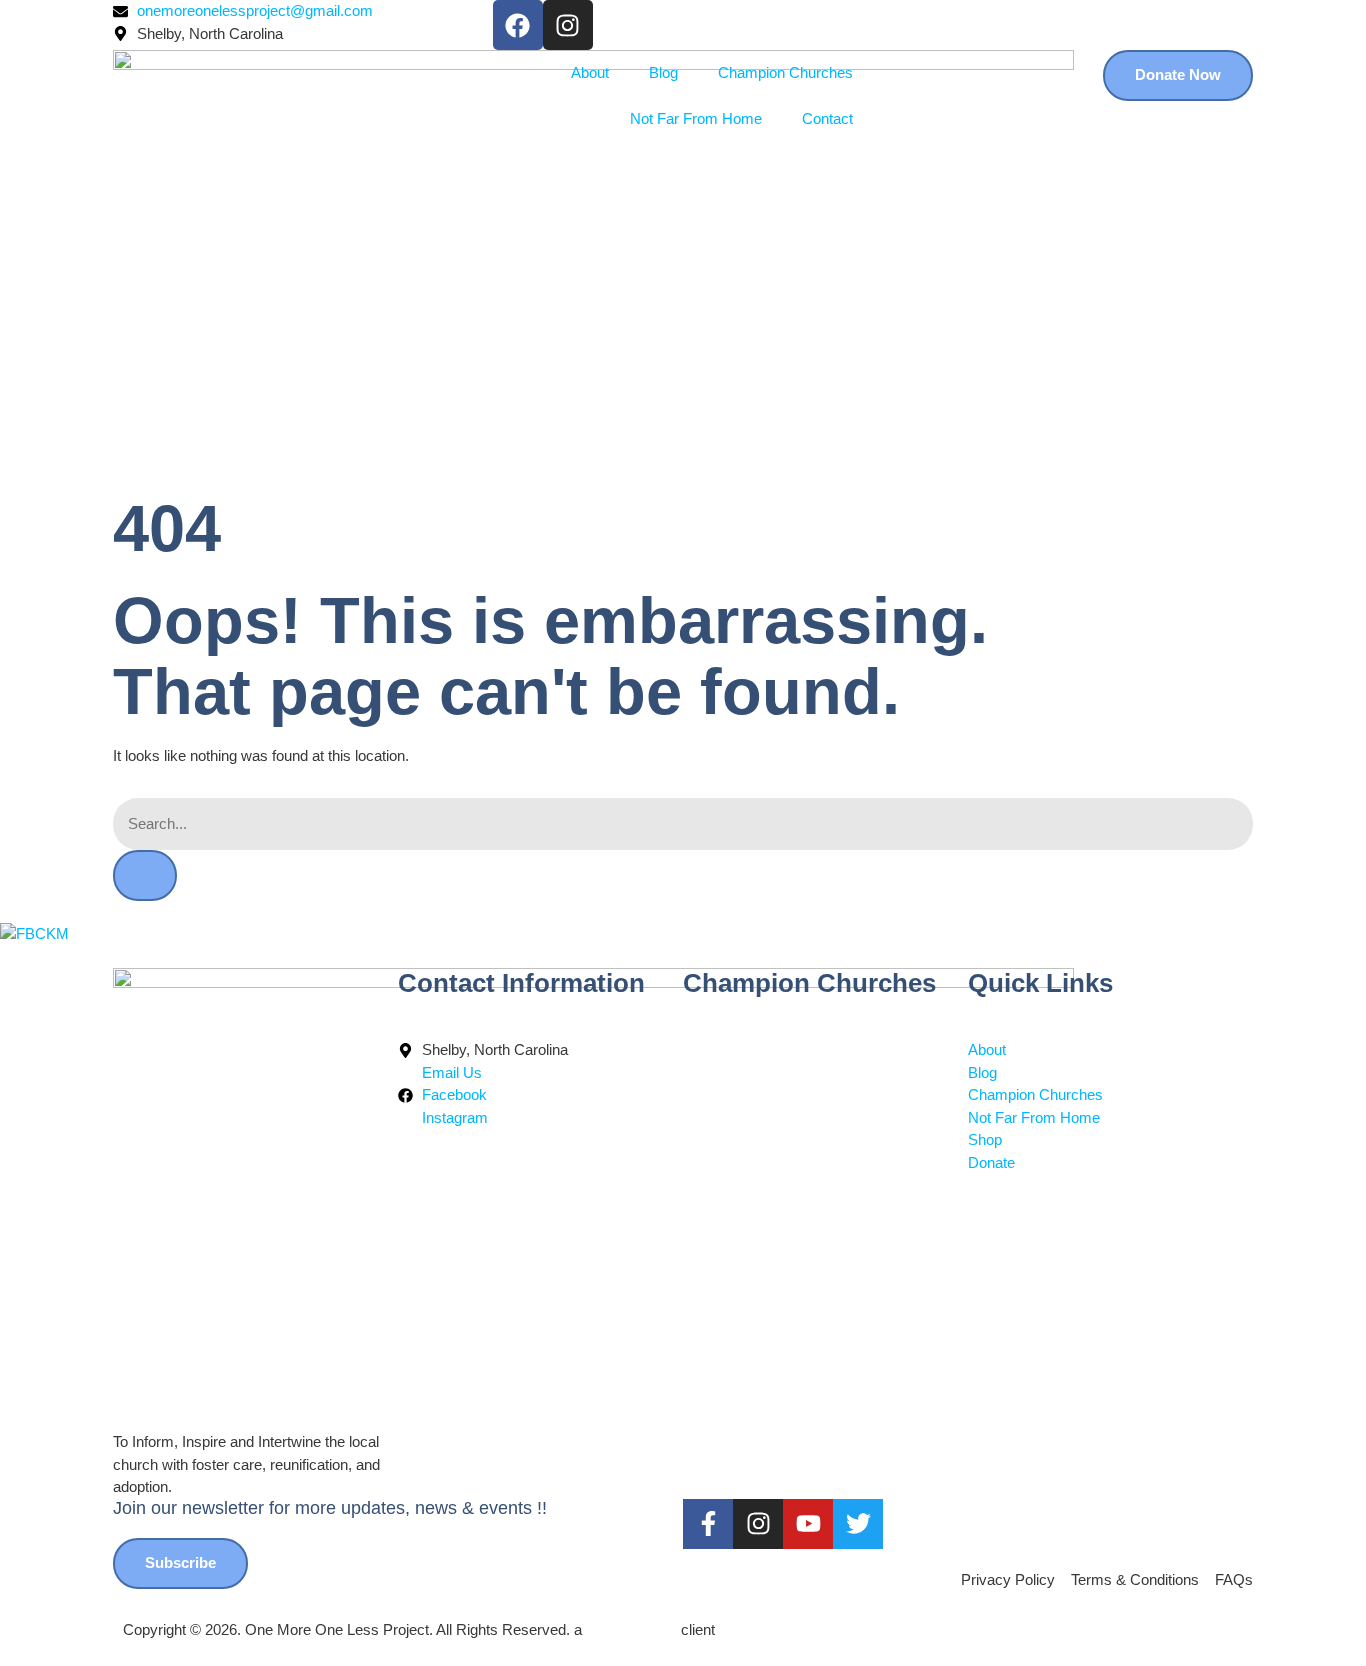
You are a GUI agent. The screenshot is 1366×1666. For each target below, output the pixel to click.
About (590, 72)
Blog (663, 72)
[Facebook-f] (708, 1524)
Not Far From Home (696, 118)
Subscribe (180, 1562)
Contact (827, 118)
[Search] (145, 875)
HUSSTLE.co (631, 1629)
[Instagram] (568, 25)
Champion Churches (785, 72)
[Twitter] (858, 1524)
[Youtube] (808, 1524)
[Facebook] (518, 25)
